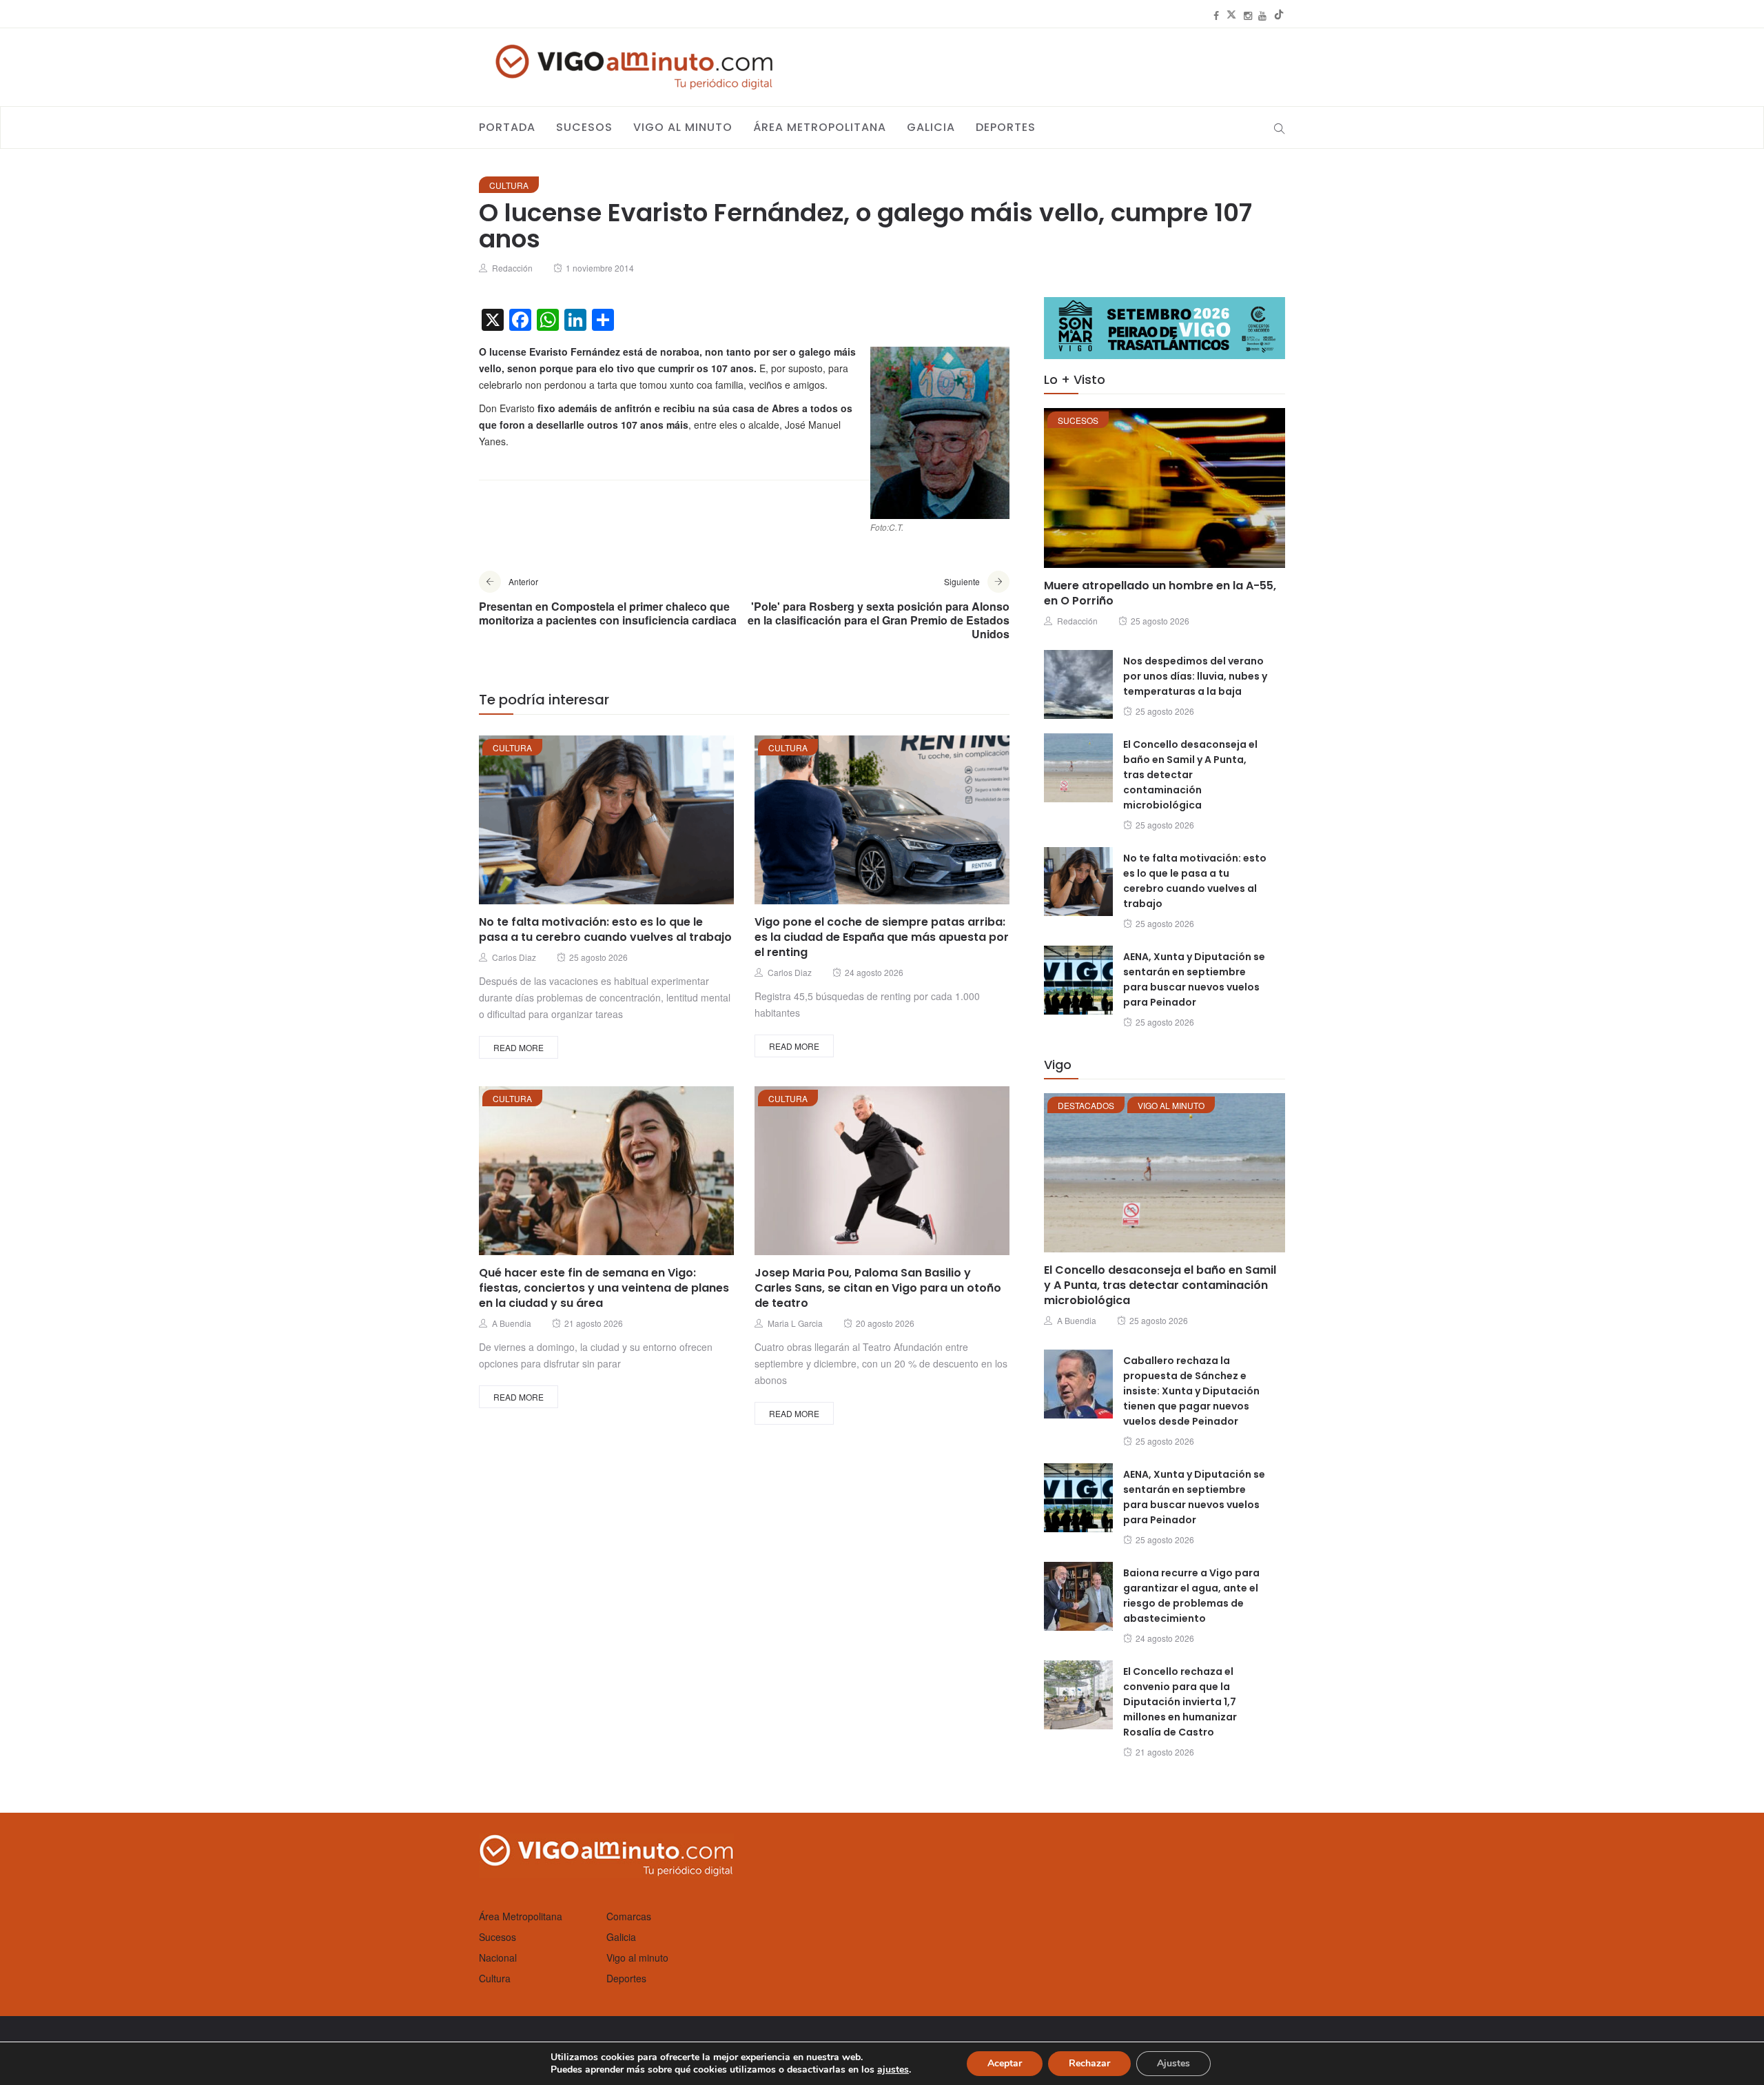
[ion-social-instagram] (1248, 15)
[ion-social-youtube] (1262, 15)
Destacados (1086, 1105)
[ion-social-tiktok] (1279, 15)
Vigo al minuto (683, 127)
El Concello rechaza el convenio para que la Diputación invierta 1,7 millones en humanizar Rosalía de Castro (1180, 1702)
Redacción (512, 268)
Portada (507, 127)
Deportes (1006, 127)
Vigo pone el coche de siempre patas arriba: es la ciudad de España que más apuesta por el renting (882, 937)
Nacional (498, 1957)
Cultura (509, 185)
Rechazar (1089, 2063)
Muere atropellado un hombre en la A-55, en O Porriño (1160, 593)
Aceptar (1005, 2063)
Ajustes (1173, 2063)
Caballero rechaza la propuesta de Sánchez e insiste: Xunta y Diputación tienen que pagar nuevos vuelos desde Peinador (1191, 1391)
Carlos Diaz (514, 957)
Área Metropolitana (820, 127)
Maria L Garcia (795, 1323)
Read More (519, 1047)
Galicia (931, 127)
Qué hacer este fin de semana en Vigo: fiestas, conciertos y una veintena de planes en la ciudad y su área (604, 1288)
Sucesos (584, 127)
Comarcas (629, 1916)
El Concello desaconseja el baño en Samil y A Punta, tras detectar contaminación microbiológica (1190, 775)
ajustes (893, 2070)
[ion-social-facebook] (1216, 15)
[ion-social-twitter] (1231, 15)
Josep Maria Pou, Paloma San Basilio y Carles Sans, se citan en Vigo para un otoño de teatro (878, 1288)
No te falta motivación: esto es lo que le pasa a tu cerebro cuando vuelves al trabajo (605, 929)
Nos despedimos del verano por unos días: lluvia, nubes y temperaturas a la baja (1195, 676)
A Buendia (512, 1323)
